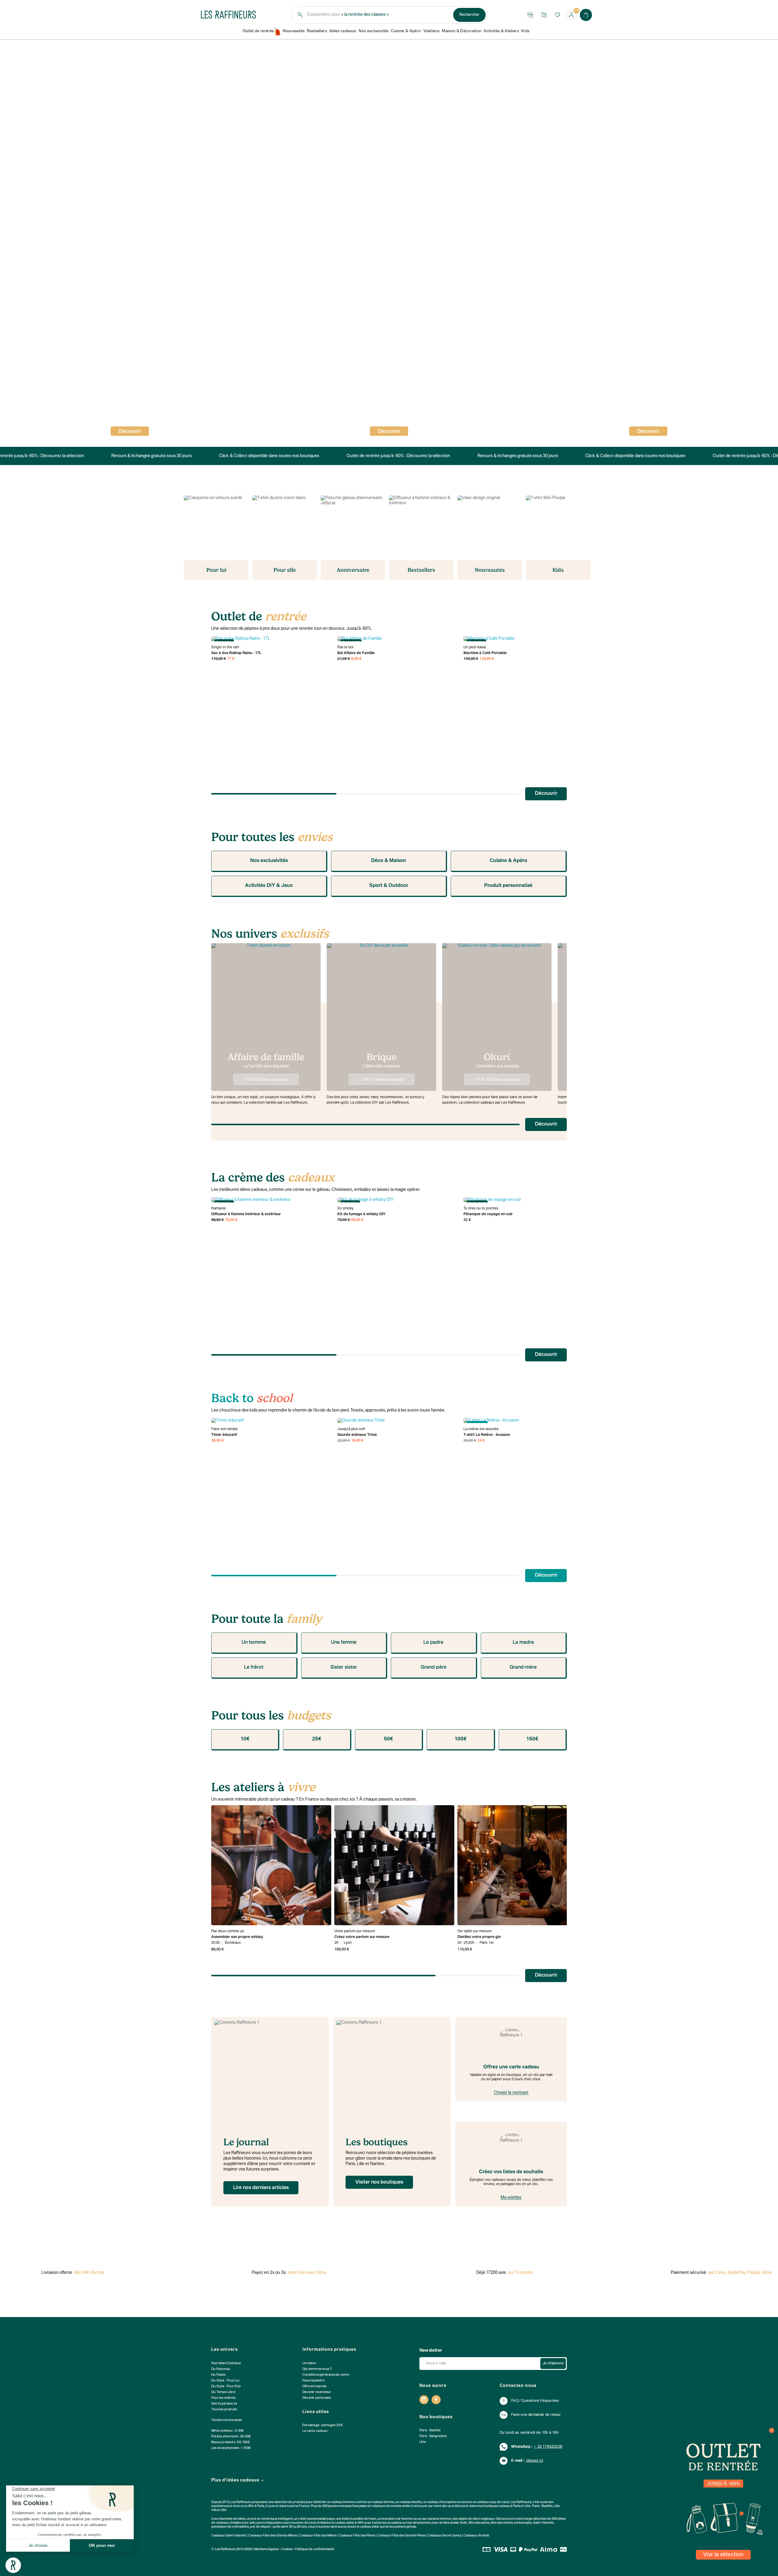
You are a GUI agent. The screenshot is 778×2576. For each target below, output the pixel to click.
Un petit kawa (475, 647)
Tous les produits (224, 2410)
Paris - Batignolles (433, 2436)
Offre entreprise (314, 2386)
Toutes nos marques (227, 2420)
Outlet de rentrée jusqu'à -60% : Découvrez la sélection (394, 456)
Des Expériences (224, 2404)
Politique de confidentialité (315, 2549)
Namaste (219, 1209)
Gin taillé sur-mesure (475, 1931)
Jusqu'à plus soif (351, 1429)
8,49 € (356, 659)
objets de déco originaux (476, 2519)
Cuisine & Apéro (406, 31)
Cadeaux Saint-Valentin (229, 2536)
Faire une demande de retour (536, 2415)
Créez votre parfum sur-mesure (362, 1937)
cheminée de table (232, 2519)
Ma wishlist (511, 2198)
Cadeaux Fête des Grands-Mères (273, 2536)
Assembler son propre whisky (237, 1937)
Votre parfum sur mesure (355, 1931)
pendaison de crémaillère (230, 2527)
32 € (467, 1220)
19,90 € (357, 1441)
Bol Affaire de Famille (356, 653)
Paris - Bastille (430, 2431)
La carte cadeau (315, 2431)
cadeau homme (343, 2502)
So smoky (345, 1209)
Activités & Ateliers (501, 31)
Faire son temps (224, 1429)
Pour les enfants (223, 2398)
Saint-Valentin (543, 2523)
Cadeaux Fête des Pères (357, 2536)
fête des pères (479, 2523)
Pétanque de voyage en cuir (488, 1214)
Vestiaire (431, 31)
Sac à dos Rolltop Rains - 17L (236, 653)
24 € (481, 1441)
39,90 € (218, 1441)
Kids (525, 31)
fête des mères (502, 2523)
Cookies (287, 2549)
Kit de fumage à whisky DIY (361, 1214)
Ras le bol (345, 647)
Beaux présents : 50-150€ (231, 2442)
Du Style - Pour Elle (226, 2386)
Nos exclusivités (374, 31)
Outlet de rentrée (258, 31)
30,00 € (470, 1441)
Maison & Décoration (461, 31)
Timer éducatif (224, 1435)
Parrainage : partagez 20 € (323, 2425)
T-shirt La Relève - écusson (487, 1435)
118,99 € (487, 659)
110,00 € (219, 659)
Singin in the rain (225, 647)
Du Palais (218, 2375)
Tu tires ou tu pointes (481, 1209)
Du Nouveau (221, 2369)
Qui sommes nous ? (317, 2369)
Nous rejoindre (313, 2381)
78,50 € (231, 1220)
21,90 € (344, 659)
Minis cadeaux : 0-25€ (227, 2431)
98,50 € (218, 1220)
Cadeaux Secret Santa (444, 2536)
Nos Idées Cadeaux (226, 2363)
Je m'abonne (553, 2364)
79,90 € (344, 1220)
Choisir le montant (511, 2093)
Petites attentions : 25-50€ (231, 2437)
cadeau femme (383, 2502)
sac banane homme (436, 2519)
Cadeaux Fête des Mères (318, 2536)
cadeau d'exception (442, 2502)
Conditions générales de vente (326, 2375)
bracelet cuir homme (397, 2519)
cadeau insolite (411, 2502)
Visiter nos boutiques (379, 2182)
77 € (231, 659)
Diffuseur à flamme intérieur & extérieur (246, 1214)
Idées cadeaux (343, 31)
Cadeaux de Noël (476, 2536)
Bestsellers (317, 31)
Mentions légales (266, 2549)
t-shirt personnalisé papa (316, 2519)
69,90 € (357, 1220)
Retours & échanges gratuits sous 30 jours (147, 456)
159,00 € (342, 1950)
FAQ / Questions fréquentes (535, 2401)
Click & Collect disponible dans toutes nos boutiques (265, 456)
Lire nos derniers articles (261, 2188)
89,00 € (218, 1950)
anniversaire (523, 2523)
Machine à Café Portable (485, 653)
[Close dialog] (772, 2430)
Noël (463, 2523)
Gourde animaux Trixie (357, 1435)
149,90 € (471, 659)
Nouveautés (294, 31)
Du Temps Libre (223, 2392)
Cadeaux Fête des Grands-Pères (401, 2536)
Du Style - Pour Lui (225, 2381)
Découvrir (389, 432)
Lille (423, 2442)
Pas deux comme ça (227, 1931)
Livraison (309, 2363)
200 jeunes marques (337, 2506)
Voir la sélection (723, 2555)
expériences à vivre (226, 2506)
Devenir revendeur (317, 2392)
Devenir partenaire (317, 2398)
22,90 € (344, 1441)
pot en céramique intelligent (272, 2519)
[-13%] (397, 1421)
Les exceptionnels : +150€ (231, 2448)
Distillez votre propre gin (479, 1937)
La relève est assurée (481, 1429)
